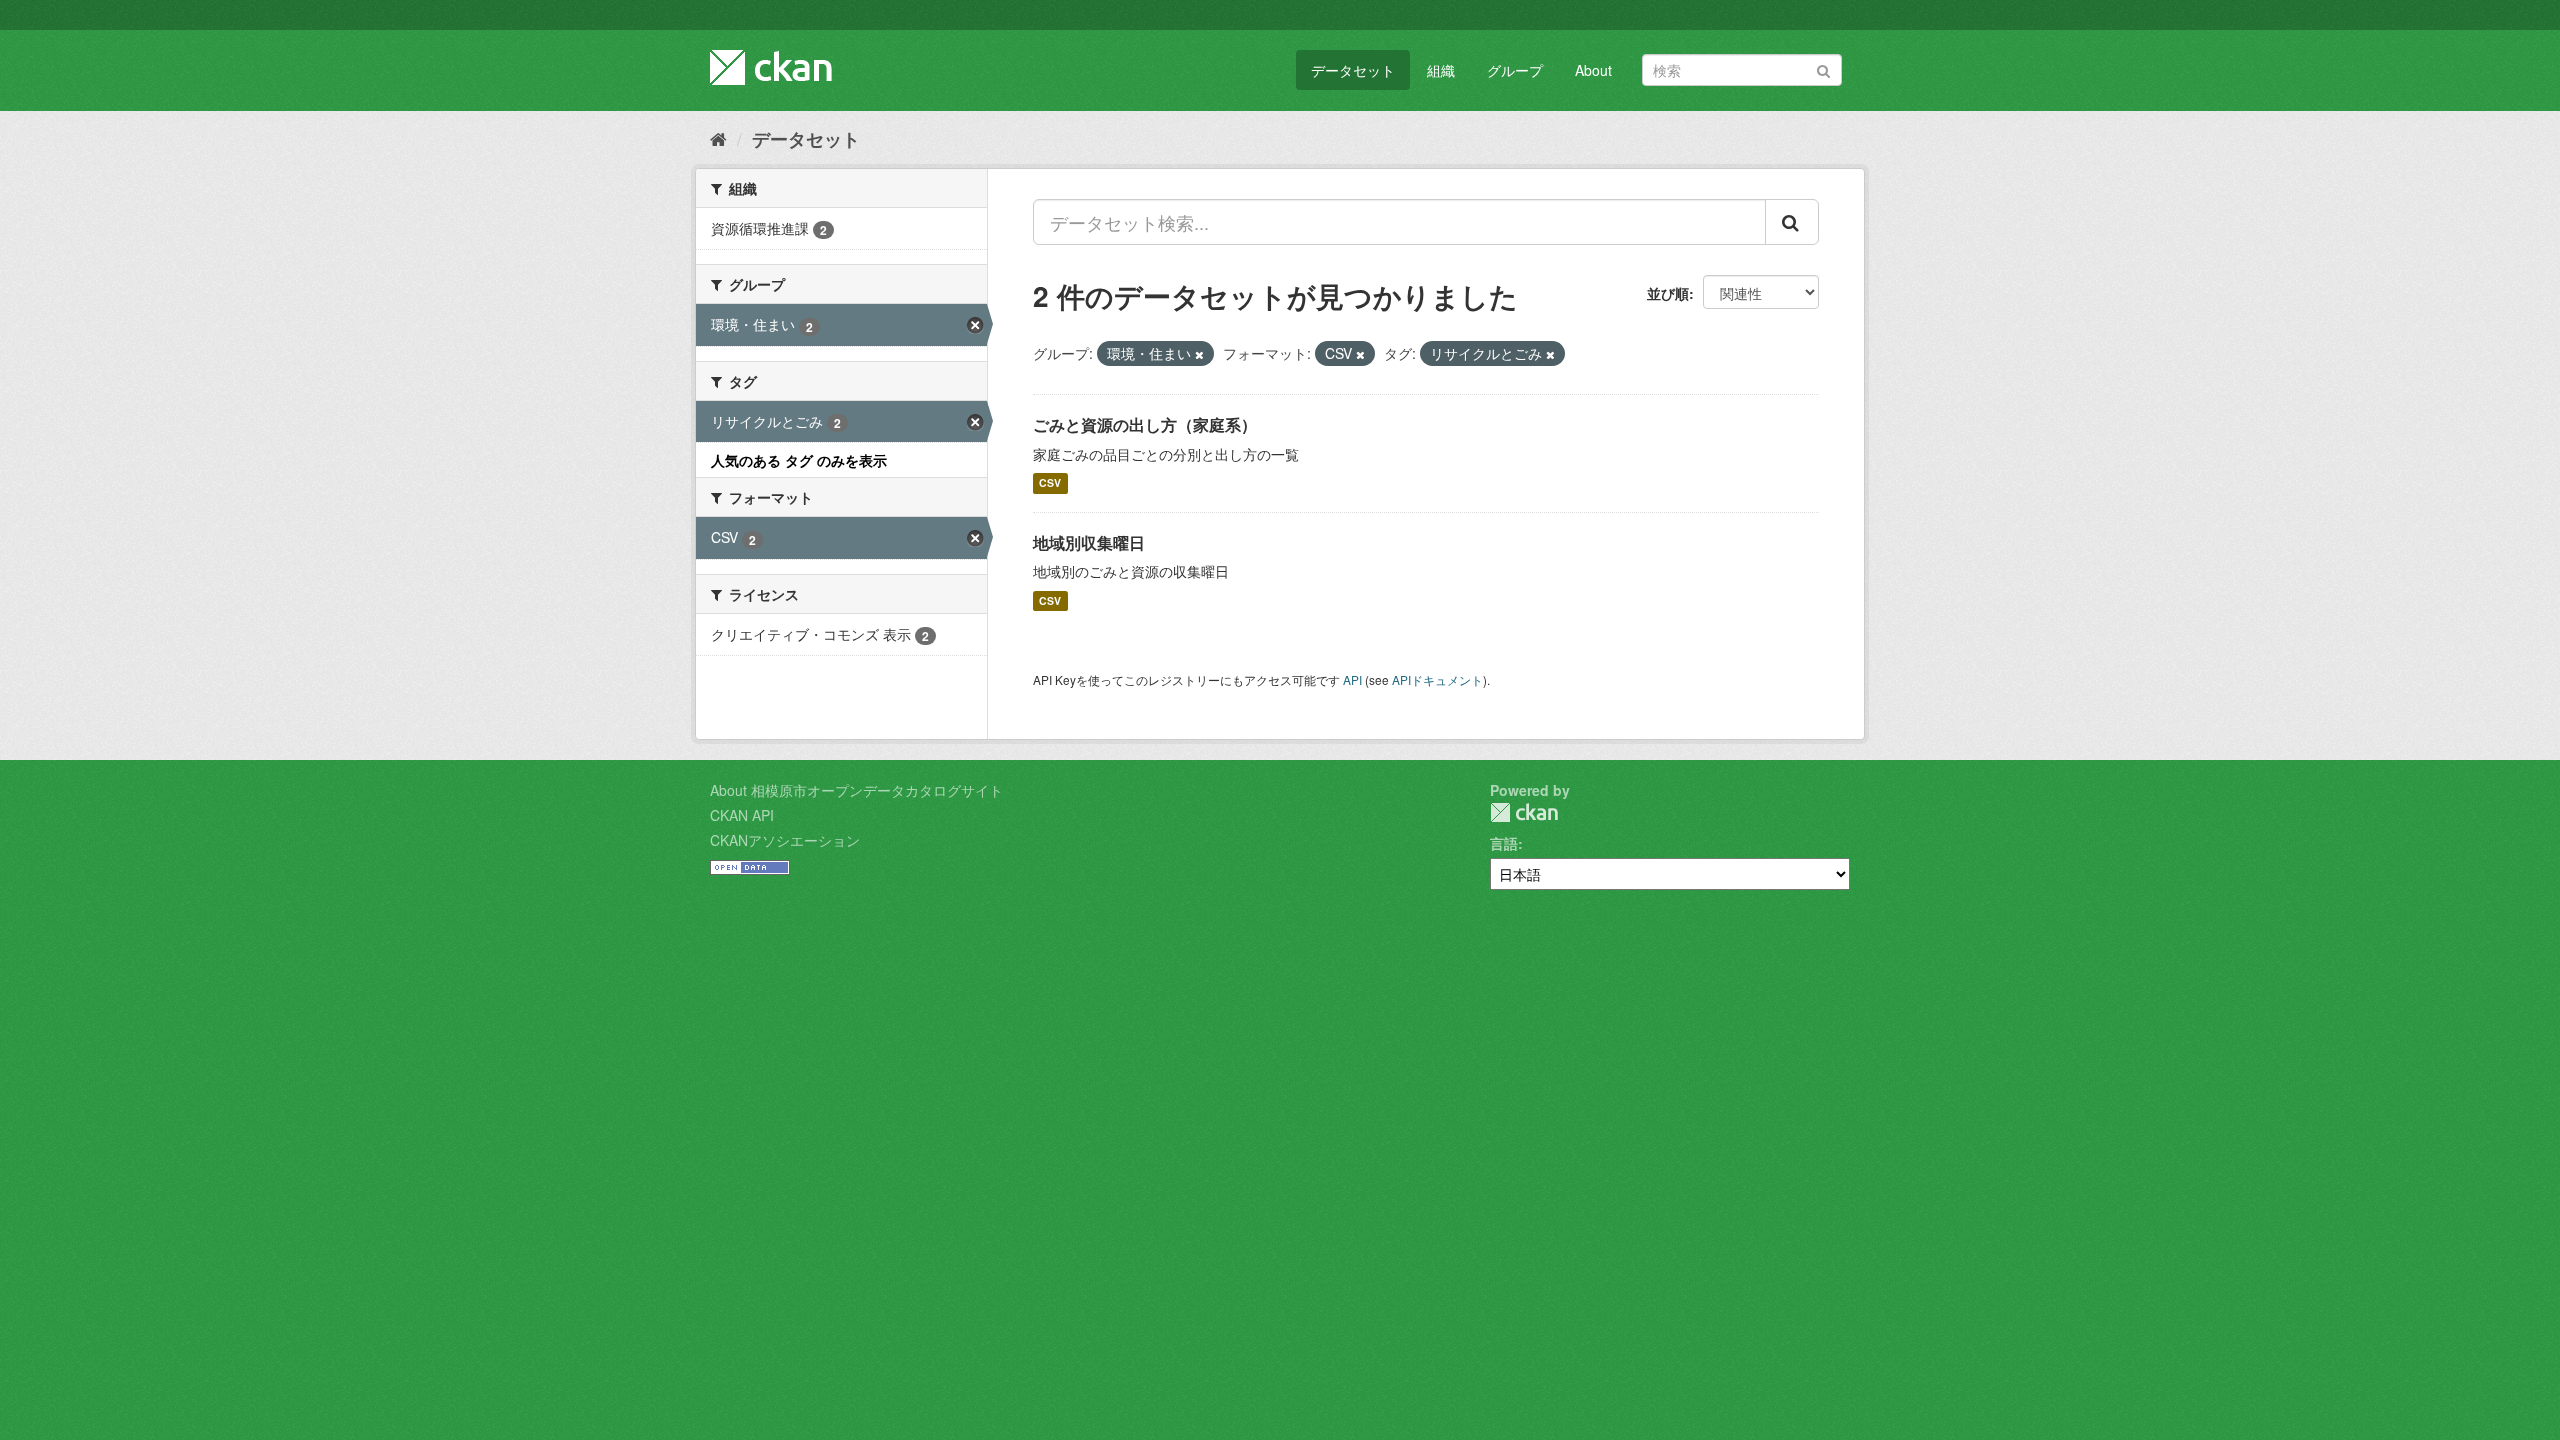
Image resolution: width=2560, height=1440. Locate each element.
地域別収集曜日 (1089, 542)
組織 (1441, 70)
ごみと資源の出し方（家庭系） (1145, 424)
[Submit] (1823, 68)
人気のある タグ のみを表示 (799, 460)
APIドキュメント (1437, 679)
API (1352, 679)
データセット (1353, 70)
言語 (1504, 843)
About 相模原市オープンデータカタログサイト (856, 790)
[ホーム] (718, 138)
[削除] (1199, 354)
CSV (1050, 483)
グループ (1515, 70)
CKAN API (742, 815)
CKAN (1524, 812)
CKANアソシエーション (785, 840)
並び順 (1668, 293)
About (1593, 70)
